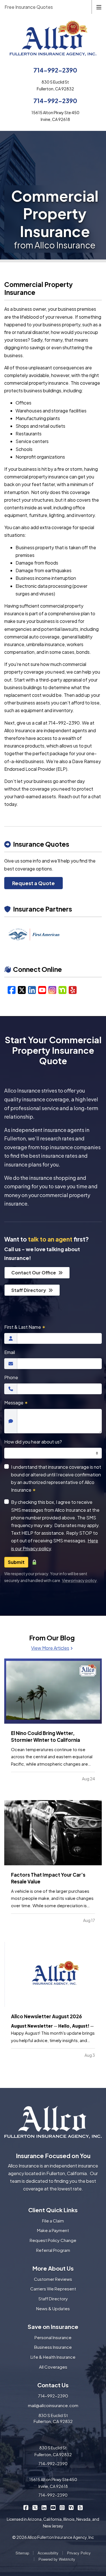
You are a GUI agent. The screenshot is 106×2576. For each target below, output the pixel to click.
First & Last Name (25, 1327)
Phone (11, 1377)
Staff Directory (29, 1290)
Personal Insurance (53, 2337)
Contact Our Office (34, 1273)
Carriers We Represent (53, 2289)
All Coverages (53, 2367)
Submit (16, 1562)
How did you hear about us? (33, 1442)
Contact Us (53, 2385)
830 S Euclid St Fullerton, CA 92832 (53, 2418)
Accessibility (48, 2553)
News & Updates (53, 2308)
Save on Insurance (53, 2327)
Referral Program (53, 2250)
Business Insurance (53, 2347)
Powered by (57, 2559)
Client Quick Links (53, 2210)
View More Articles (50, 1648)
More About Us (53, 2268)
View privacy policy (79, 1580)
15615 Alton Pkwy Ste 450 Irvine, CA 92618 (53, 2483)
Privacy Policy (79, 2553)
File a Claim (53, 2221)
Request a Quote (33, 883)
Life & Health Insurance (53, 2357)
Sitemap (22, 2553)
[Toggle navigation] (99, 7)
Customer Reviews (53, 2279)
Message (16, 1403)
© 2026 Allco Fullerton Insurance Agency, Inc (53, 2537)
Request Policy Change (53, 2240)
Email (10, 1352)
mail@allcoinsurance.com (53, 2405)
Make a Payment (53, 2230)
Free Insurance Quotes (29, 7)
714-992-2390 (55, 70)
